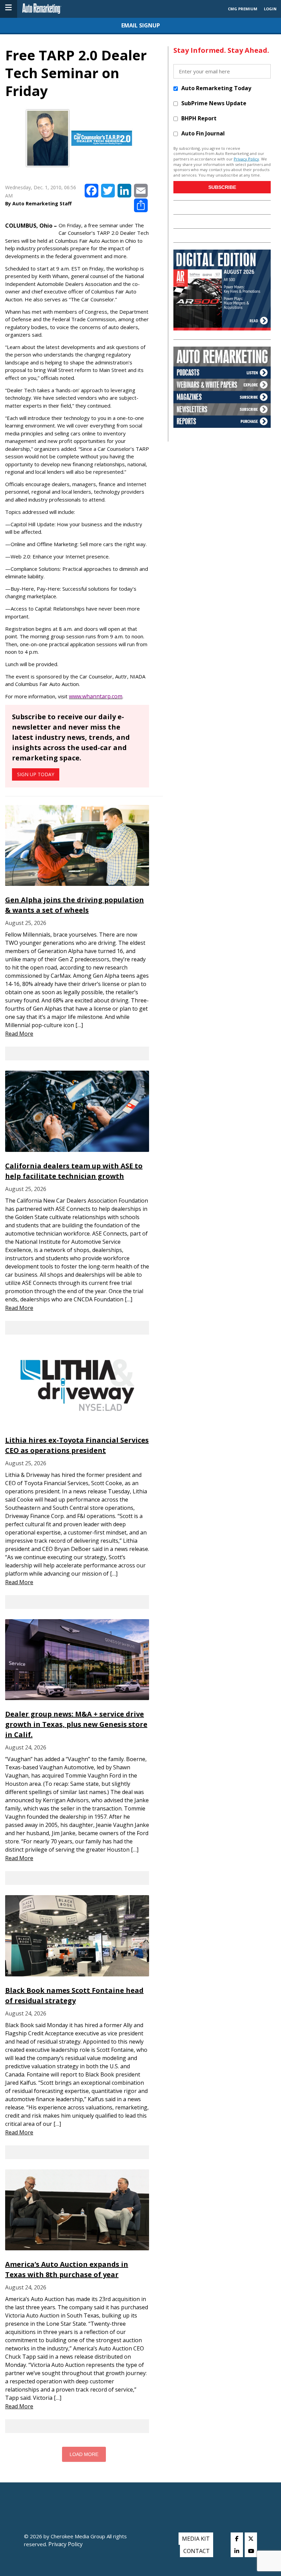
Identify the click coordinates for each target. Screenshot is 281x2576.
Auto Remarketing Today (216, 88)
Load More (84, 2454)
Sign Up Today (36, 774)
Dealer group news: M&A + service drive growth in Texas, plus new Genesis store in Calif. (76, 1724)
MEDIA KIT (196, 2539)
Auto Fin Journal (203, 133)
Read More (19, 1034)
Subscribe (222, 187)
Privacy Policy (246, 159)
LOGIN (270, 9)
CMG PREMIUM (243, 9)
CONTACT (197, 2551)
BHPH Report (199, 118)
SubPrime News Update (214, 103)
